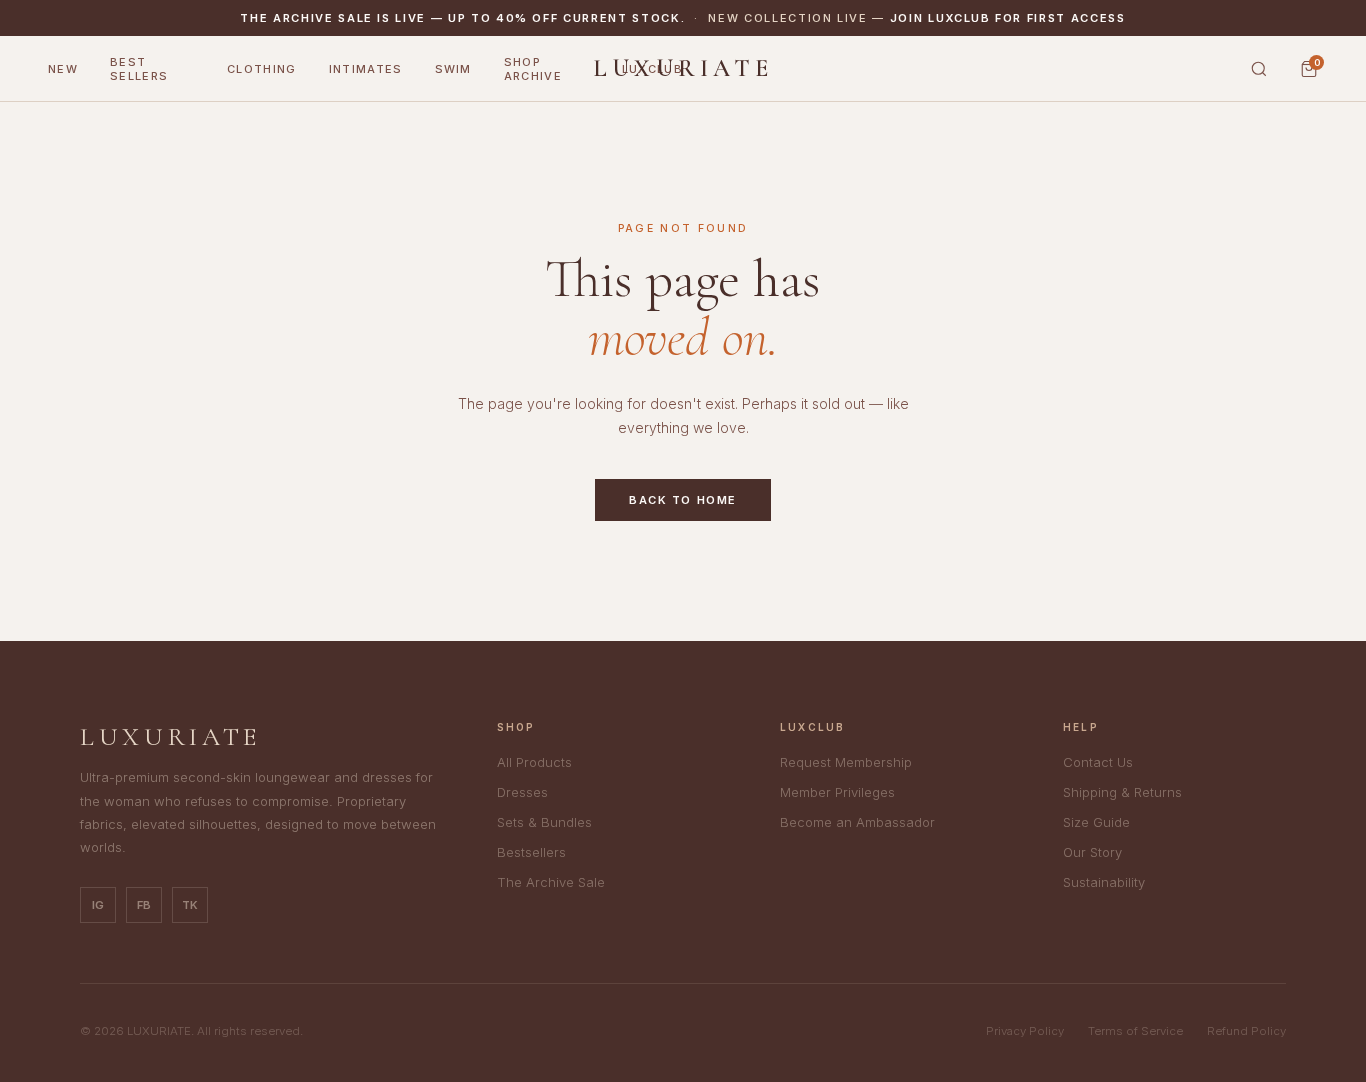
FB (144, 905)
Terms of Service (1135, 1031)
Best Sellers (139, 69)
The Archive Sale (551, 882)
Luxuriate (683, 68)
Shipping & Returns (1122, 792)
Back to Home (682, 500)
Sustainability (1104, 882)
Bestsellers (531, 852)
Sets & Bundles (544, 822)
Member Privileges (837, 792)
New (63, 69)
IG (98, 905)
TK (190, 905)
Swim (453, 69)
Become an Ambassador (857, 822)
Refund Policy (1246, 1031)
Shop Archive (533, 69)
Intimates (366, 69)
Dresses (522, 792)
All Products (534, 762)
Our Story (1092, 852)
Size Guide (1096, 822)
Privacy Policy (1025, 1031)
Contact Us (1098, 762)
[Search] (1259, 69)
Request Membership (846, 762)
